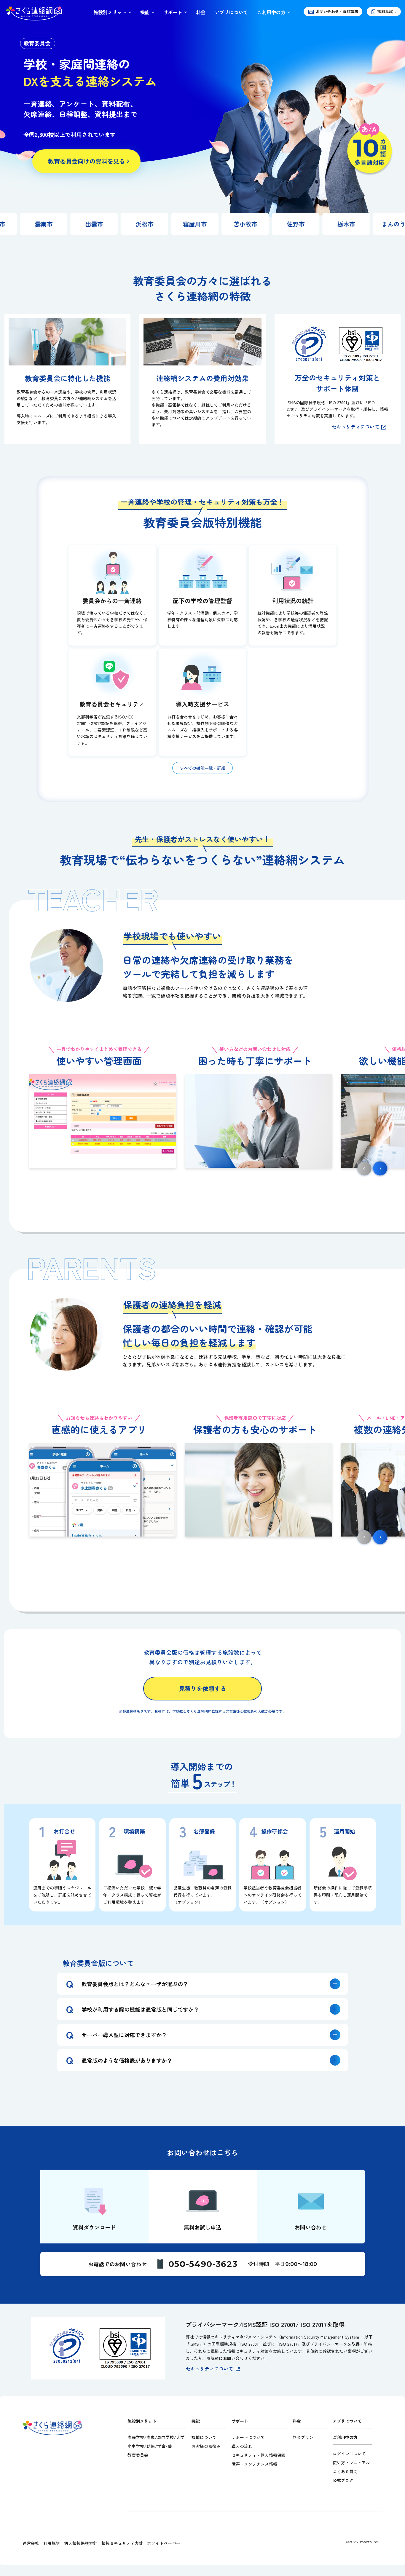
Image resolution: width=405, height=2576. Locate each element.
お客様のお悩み (206, 2446)
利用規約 (52, 2543)
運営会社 (31, 2543)
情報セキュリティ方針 (122, 2543)
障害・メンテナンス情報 (254, 2464)
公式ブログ (343, 2480)
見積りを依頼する (203, 1688)
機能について (204, 2437)
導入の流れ (242, 2446)
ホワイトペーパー (164, 2543)
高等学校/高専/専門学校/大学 (156, 2437)
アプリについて (231, 12)
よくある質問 (345, 2471)
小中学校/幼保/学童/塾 (150, 2446)
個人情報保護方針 (81, 2543)
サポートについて (248, 2437)
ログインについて (349, 2454)
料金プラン (303, 2437)
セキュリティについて (355, 427)
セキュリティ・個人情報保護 (259, 2455)
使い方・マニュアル (351, 2462)
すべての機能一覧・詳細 (203, 768)
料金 (201, 12)
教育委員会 (138, 2455)
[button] (380, 1168)
